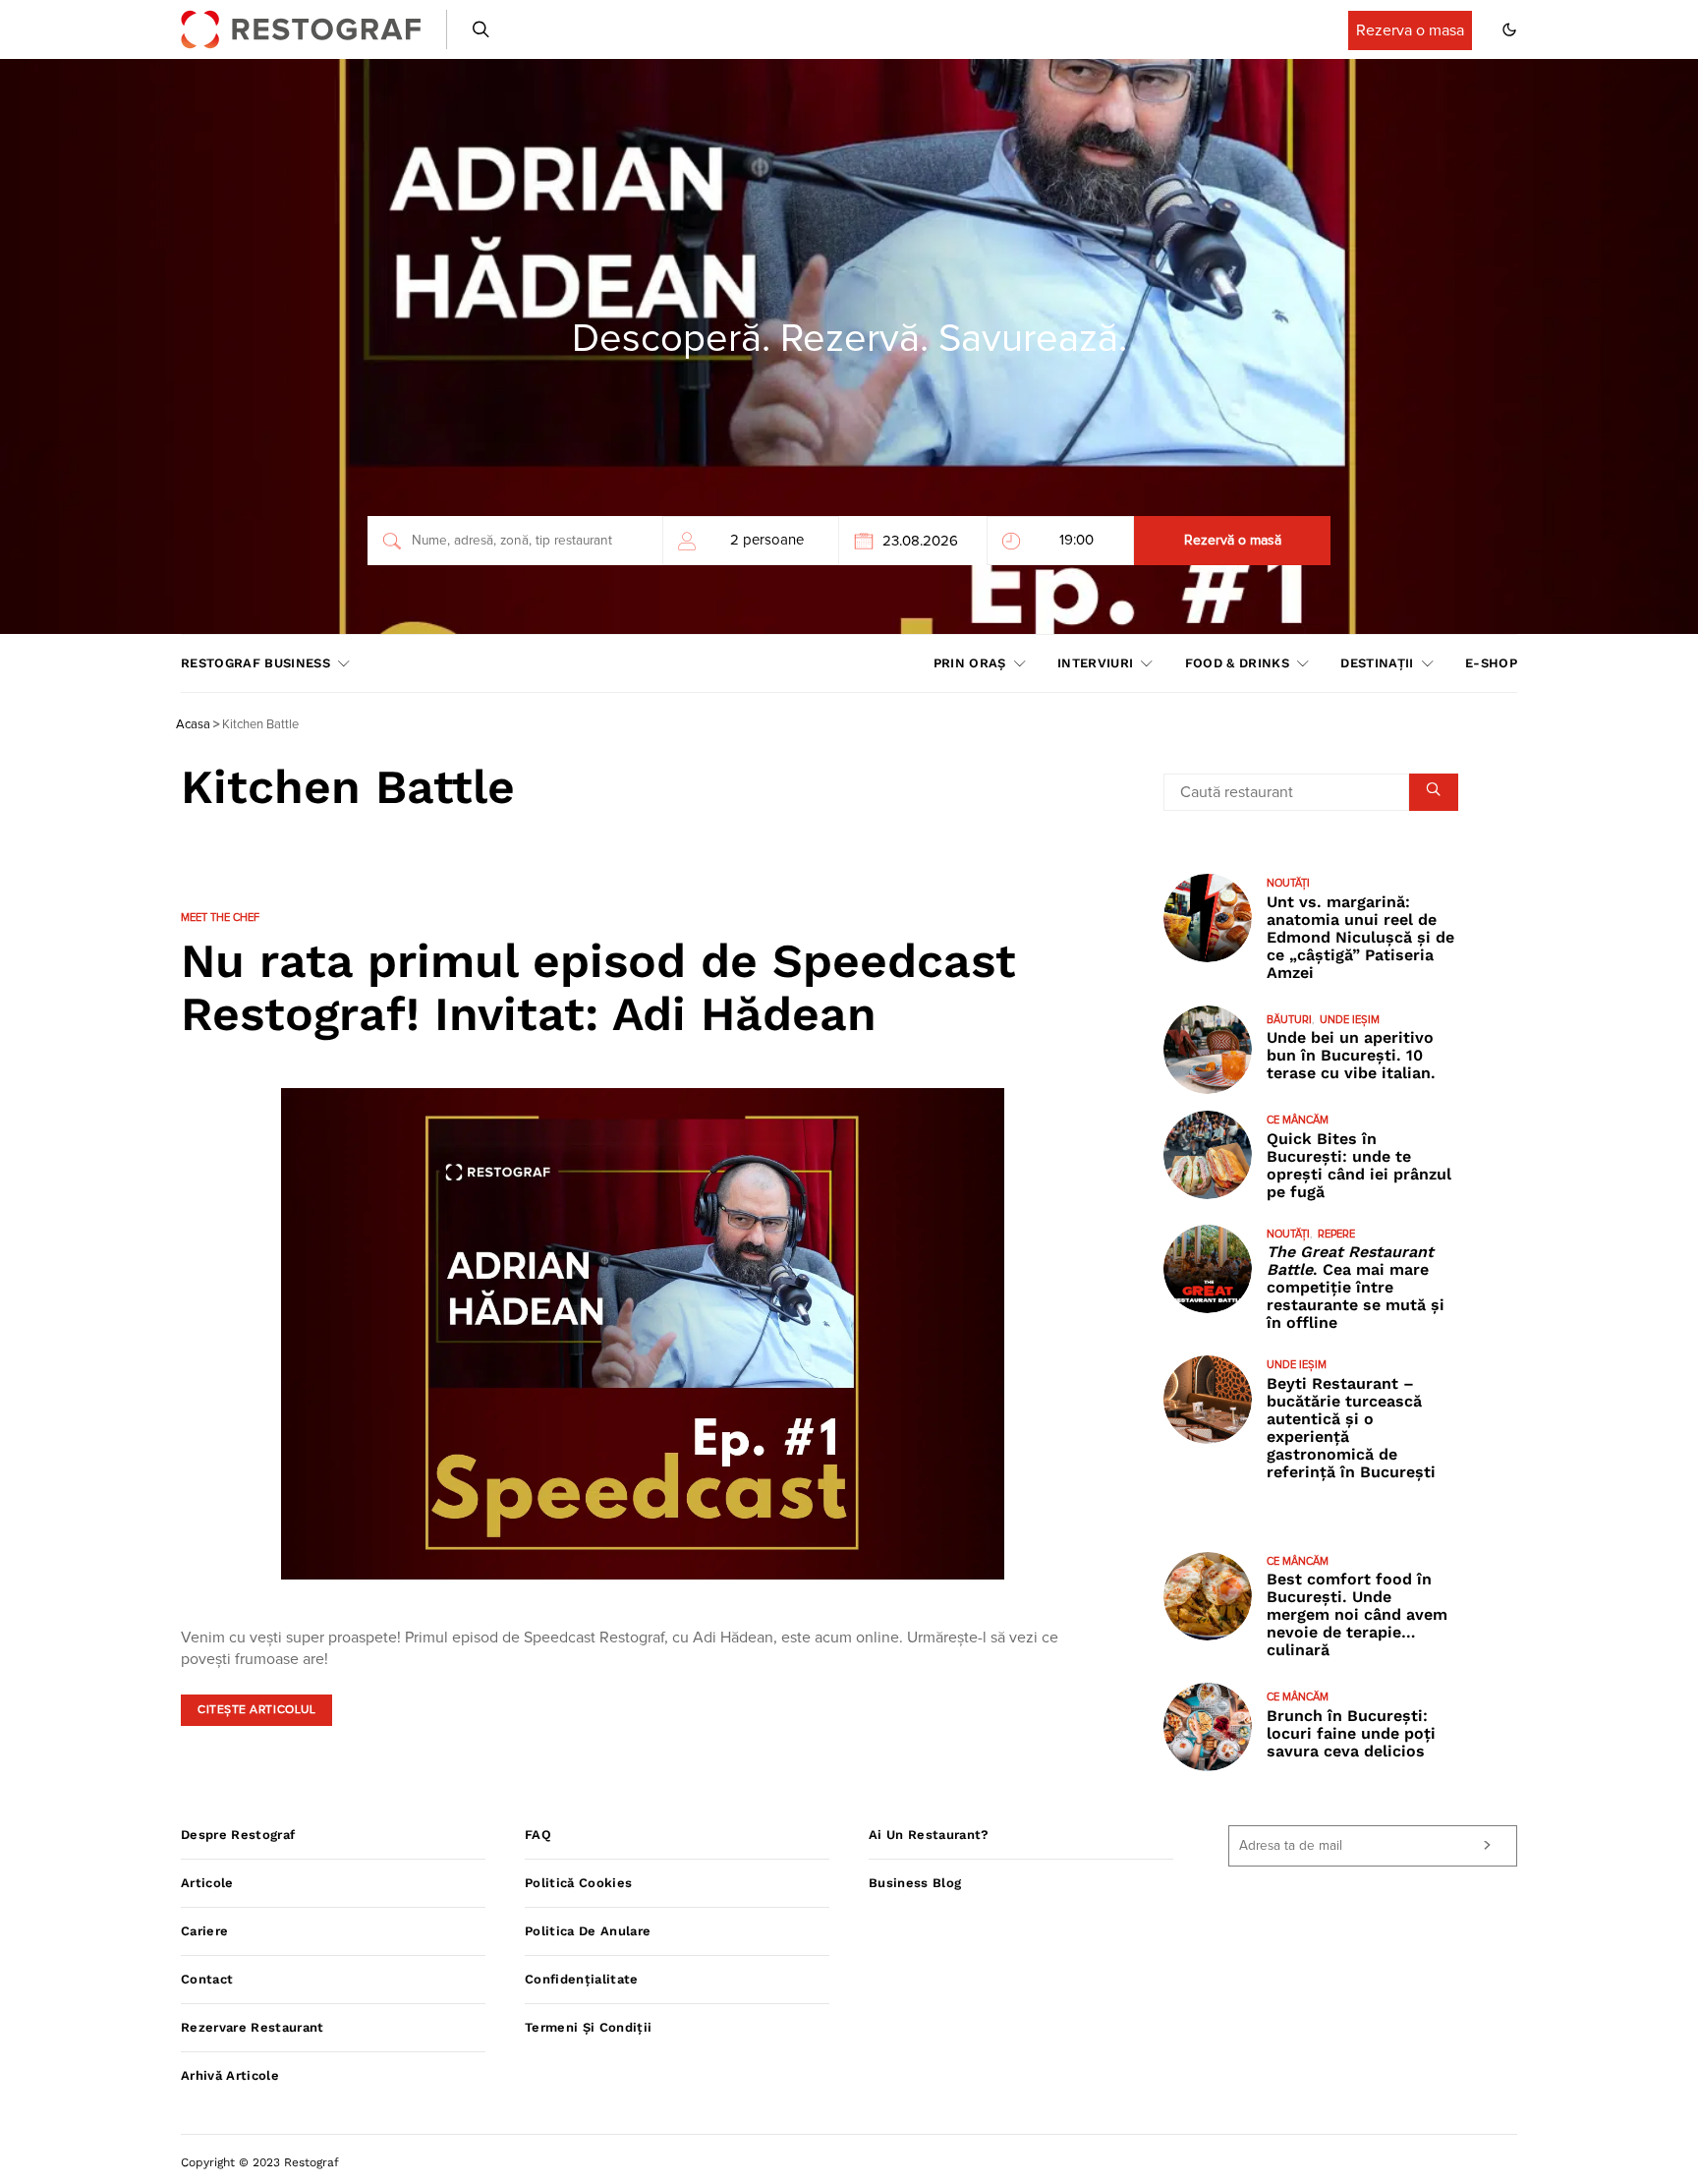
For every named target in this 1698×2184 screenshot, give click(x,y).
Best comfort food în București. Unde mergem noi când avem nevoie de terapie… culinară (1357, 1614)
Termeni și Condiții (588, 2027)
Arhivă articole (230, 2075)
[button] (1509, 29)
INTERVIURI (1095, 663)
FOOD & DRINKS (1237, 663)
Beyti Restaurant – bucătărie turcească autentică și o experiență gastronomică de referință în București (1351, 1428)
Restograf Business (255, 663)
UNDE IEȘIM (1350, 1020)
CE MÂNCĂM (1298, 1120)
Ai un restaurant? (929, 1835)
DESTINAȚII (1377, 663)
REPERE (1336, 1234)
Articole (207, 1883)
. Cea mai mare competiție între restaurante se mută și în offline (1356, 1287)
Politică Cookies (578, 1883)
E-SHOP (1491, 663)
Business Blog (915, 1883)
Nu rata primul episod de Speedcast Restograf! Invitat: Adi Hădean (598, 987)
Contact (207, 1979)
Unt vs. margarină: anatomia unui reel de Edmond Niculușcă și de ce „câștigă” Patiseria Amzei (1360, 937)
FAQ (538, 1835)
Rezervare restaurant (253, 2027)
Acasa (193, 725)
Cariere (204, 1931)
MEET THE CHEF (220, 918)
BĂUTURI (1289, 1020)
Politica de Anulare (588, 1931)
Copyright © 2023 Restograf (260, 2162)
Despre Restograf (238, 1835)
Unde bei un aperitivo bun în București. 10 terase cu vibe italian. (1351, 1055)
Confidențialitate (582, 1979)
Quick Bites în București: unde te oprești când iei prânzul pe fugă (1359, 1165)
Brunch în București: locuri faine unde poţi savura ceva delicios (1351, 1733)
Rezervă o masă (1233, 541)
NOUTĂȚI (1288, 883)
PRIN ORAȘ (970, 663)
